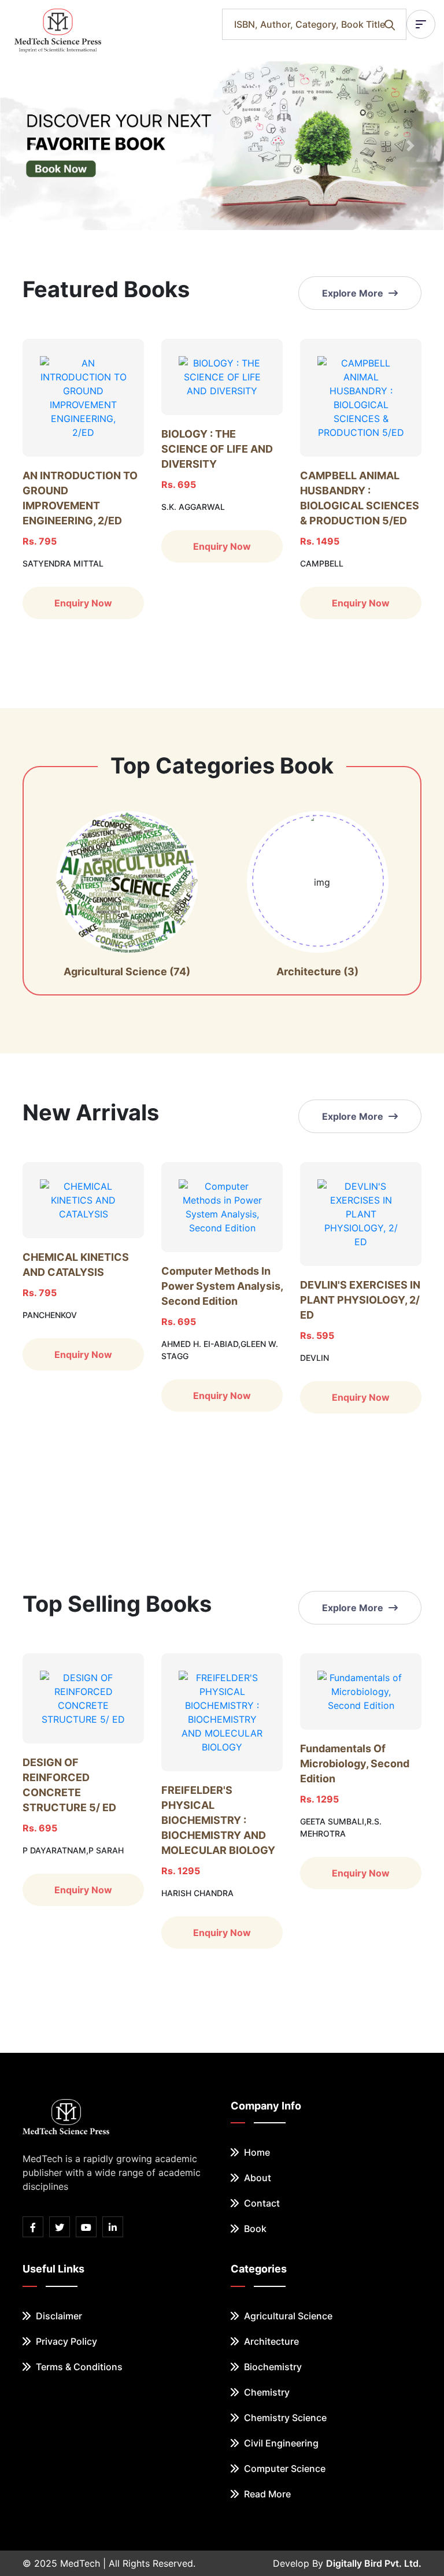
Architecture (270, 2341)
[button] (33, 146)
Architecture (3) (317, 971)
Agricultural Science (287, 2316)
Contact (261, 2203)
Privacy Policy (65, 2341)
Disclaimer (58, 2316)
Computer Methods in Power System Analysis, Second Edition (222, 1286)
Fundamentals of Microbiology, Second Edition (355, 1763)
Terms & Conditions (78, 2367)
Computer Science (284, 2468)
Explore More (354, 293)
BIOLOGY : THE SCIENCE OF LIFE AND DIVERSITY (217, 449)
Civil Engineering (280, 2443)
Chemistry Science (284, 2418)
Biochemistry (272, 2367)
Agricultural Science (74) (127, 971)
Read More (266, 2494)
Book (254, 2229)
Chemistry (266, 2392)
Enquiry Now (83, 603)
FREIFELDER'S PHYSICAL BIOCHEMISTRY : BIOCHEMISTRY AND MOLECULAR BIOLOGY (218, 1820)
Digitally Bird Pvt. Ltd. (374, 2563)
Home (256, 2152)
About (256, 2178)
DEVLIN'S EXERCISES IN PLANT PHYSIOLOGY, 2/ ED (360, 1300)
